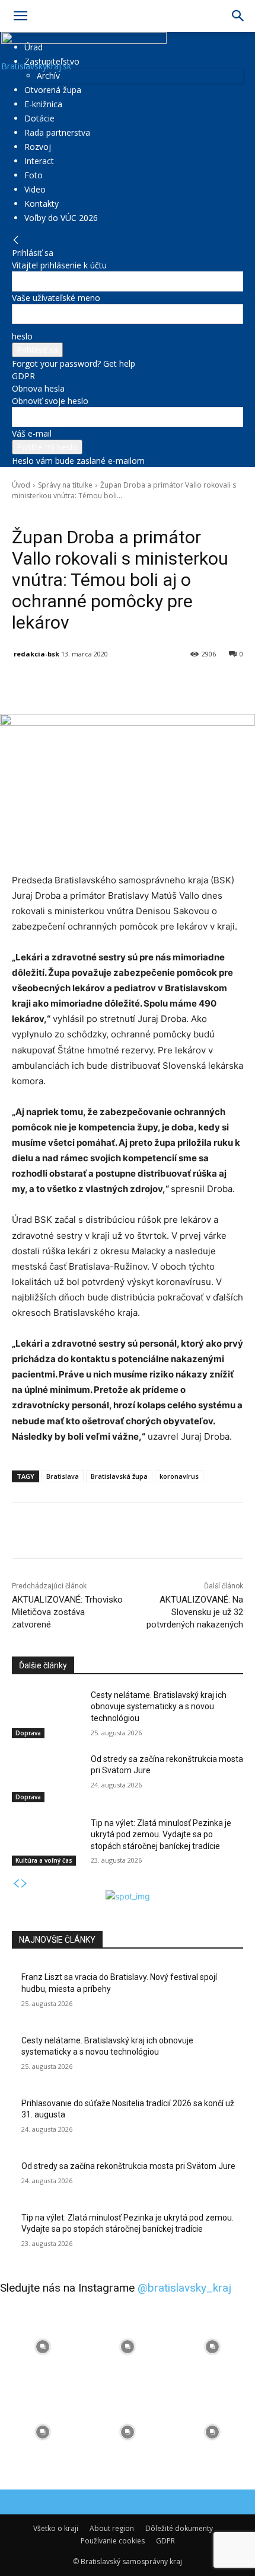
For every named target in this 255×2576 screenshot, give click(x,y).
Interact (39, 161)
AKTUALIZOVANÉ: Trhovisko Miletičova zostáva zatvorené (67, 1612)
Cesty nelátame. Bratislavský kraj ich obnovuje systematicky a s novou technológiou (159, 1707)
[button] (20, 16)
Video (35, 189)
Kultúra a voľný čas (44, 1860)
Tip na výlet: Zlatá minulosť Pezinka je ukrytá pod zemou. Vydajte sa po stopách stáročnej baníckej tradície (161, 1835)
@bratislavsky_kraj (184, 2288)
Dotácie (39, 118)
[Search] (238, 16)
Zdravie (84, 512)
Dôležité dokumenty (179, 2528)
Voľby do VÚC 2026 (61, 218)
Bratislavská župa (119, 1476)
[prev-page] (16, 1884)
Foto (34, 175)
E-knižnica (43, 104)
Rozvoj (38, 147)
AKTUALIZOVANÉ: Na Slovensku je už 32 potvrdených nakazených (195, 1612)
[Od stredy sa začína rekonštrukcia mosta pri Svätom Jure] (47, 1778)
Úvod (21, 485)
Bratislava (63, 1476)
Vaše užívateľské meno (56, 298)
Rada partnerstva (57, 132)
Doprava (28, 1733)
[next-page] (24, 1884)
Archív (48, 76)
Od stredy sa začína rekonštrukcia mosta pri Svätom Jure (128, 2166)
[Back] (16, 240)
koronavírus (179, 1476)
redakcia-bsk (36, 654)
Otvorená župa (53, 90)
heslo (22, 336)
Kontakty (42, 204)
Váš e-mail (32, 433)
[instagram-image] (42, 2347)
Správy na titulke (65, 485)
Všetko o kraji (56, 2528)
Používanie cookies (113, 2541)
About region (112, 2528)
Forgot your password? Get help (74, 363)
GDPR (23, 376)
